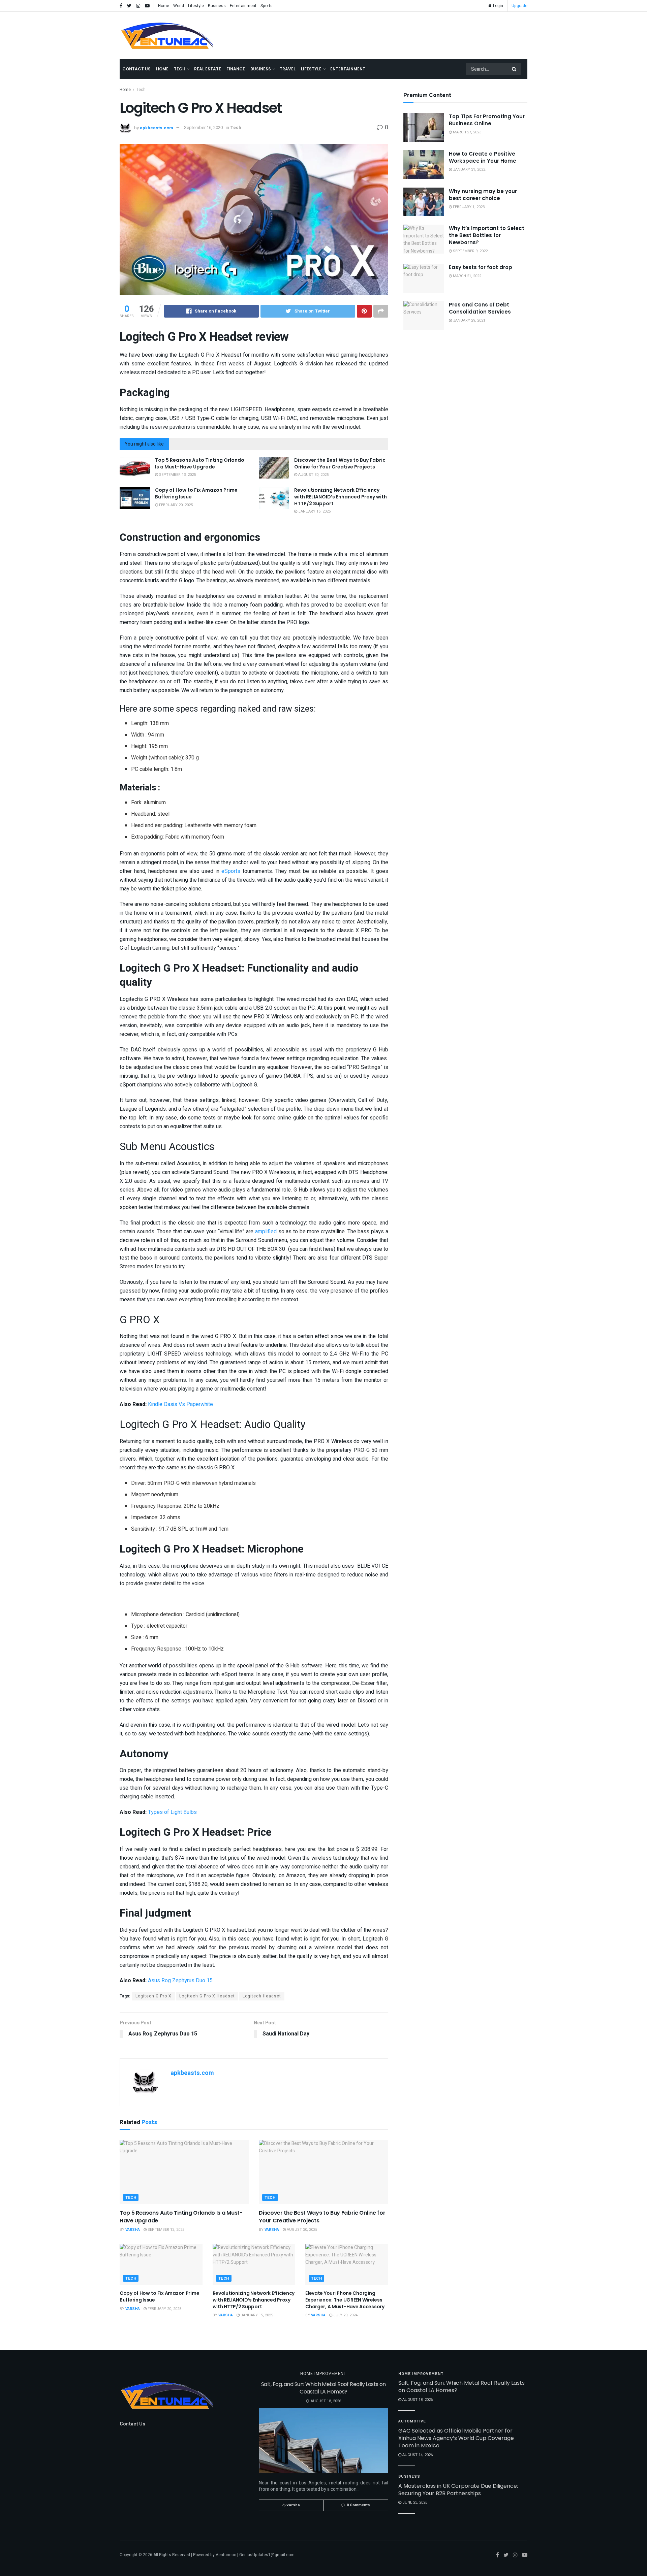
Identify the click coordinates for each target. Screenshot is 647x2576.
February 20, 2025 (175, 505)
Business (217, 6)
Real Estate (208, 69)
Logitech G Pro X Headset (207, 1996)
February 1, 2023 (468, 207)
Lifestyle (196, 6)
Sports (267, 6)
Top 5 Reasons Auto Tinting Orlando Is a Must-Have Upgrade (200, 463)
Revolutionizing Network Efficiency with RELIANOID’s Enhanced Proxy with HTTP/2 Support (341, 497)
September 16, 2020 (203, 127)
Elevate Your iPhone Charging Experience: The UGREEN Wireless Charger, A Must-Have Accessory (345, 2300)
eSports (231, 871)
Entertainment (243, 6)
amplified (266, 1232)
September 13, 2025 (177, 475)
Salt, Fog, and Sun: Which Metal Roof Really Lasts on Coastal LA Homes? (323, 2388)
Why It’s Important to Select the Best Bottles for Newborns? (487, 235)
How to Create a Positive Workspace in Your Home (483, 157)
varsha (133, 2230)
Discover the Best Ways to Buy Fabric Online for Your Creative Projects (340, 463)
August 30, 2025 (313, 475)
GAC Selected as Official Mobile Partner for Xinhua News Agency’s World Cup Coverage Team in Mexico (456, 2438)
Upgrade (519, 6)
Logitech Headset (262, 1996)
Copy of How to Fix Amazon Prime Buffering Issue (196, 493)
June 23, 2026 (414, 2502)
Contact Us (136, 69)
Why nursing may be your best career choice (483, 195)
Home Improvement (323, 2374)
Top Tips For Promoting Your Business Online (487, 120)
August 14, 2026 (417, 2455)
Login (498, 6)
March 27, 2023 (467, 132)
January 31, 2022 (469, 170)
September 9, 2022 (470, 251)
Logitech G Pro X (153, 1996)
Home (164, 6)
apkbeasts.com (157, 127)
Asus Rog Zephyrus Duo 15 (180, 1981)
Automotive (412, 2421)
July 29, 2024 (345, 2315)
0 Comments (358, 2505)
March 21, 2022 (467, 276)
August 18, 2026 (417, 2400)
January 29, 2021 (469, 320)
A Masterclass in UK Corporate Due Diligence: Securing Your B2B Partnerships (458, 2490)
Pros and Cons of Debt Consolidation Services (480, 308)
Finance (236, 69)
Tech (180, 69)
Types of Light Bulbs (172, 1812)
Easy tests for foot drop (481, 267)
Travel (288, 69)
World (179, 6)
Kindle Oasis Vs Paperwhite (180, 1404)
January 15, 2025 (314, 511)
